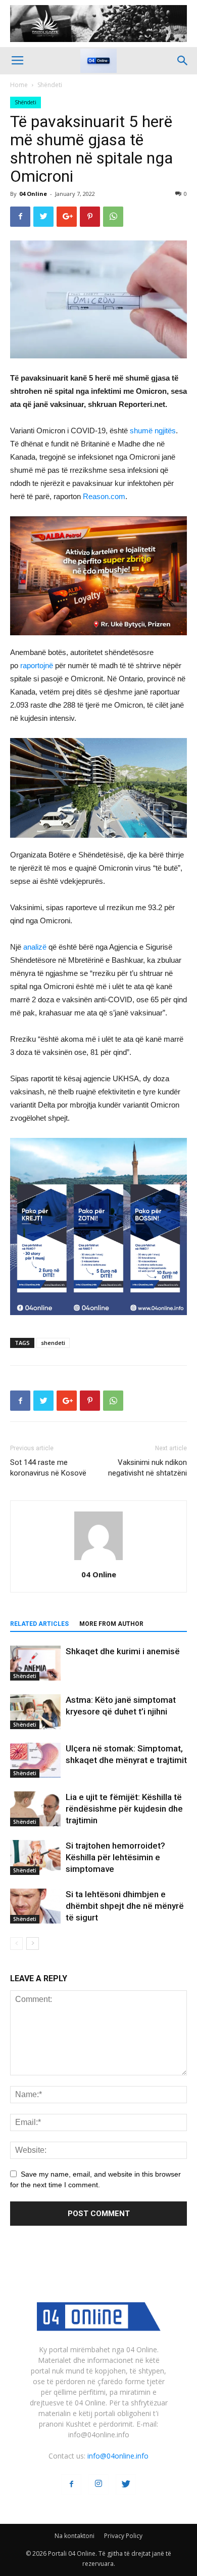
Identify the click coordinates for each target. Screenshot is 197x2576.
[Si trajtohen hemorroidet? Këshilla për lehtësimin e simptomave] (35, 1857)
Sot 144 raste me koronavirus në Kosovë (48, 1468)
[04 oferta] (98, 1323)
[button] (183, 61)
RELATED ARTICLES (39, 1624)
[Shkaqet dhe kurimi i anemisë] (35, 1663)
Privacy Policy (123, 2536)
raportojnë (37, 665)
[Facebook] (71, 2484)
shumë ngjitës (153, 431)
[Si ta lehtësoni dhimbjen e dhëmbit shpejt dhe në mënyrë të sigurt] (35, 1906)
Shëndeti (50, 85)
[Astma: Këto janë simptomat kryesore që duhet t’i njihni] (35, 1712)
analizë (35, 947)
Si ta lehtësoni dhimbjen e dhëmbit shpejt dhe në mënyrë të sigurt (125, 1906)
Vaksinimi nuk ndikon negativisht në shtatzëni (147, 1468)
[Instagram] (98, 2484)
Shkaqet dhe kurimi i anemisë (123, 1651)
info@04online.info (118, 2456)
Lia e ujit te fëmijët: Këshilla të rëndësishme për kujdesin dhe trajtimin (124, 1809)
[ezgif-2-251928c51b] (98, 788)
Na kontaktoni (75, 2536)
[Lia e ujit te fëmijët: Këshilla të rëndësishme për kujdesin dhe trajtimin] (35, 1809)
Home (19, 85)
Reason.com (104, 496)
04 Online (33, 194)
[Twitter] (126, 2484)
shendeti (53, 1343)
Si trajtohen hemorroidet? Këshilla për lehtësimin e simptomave (115, 1857)
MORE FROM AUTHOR (111, 1624)
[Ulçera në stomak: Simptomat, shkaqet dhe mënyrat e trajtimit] (35, 1760)
